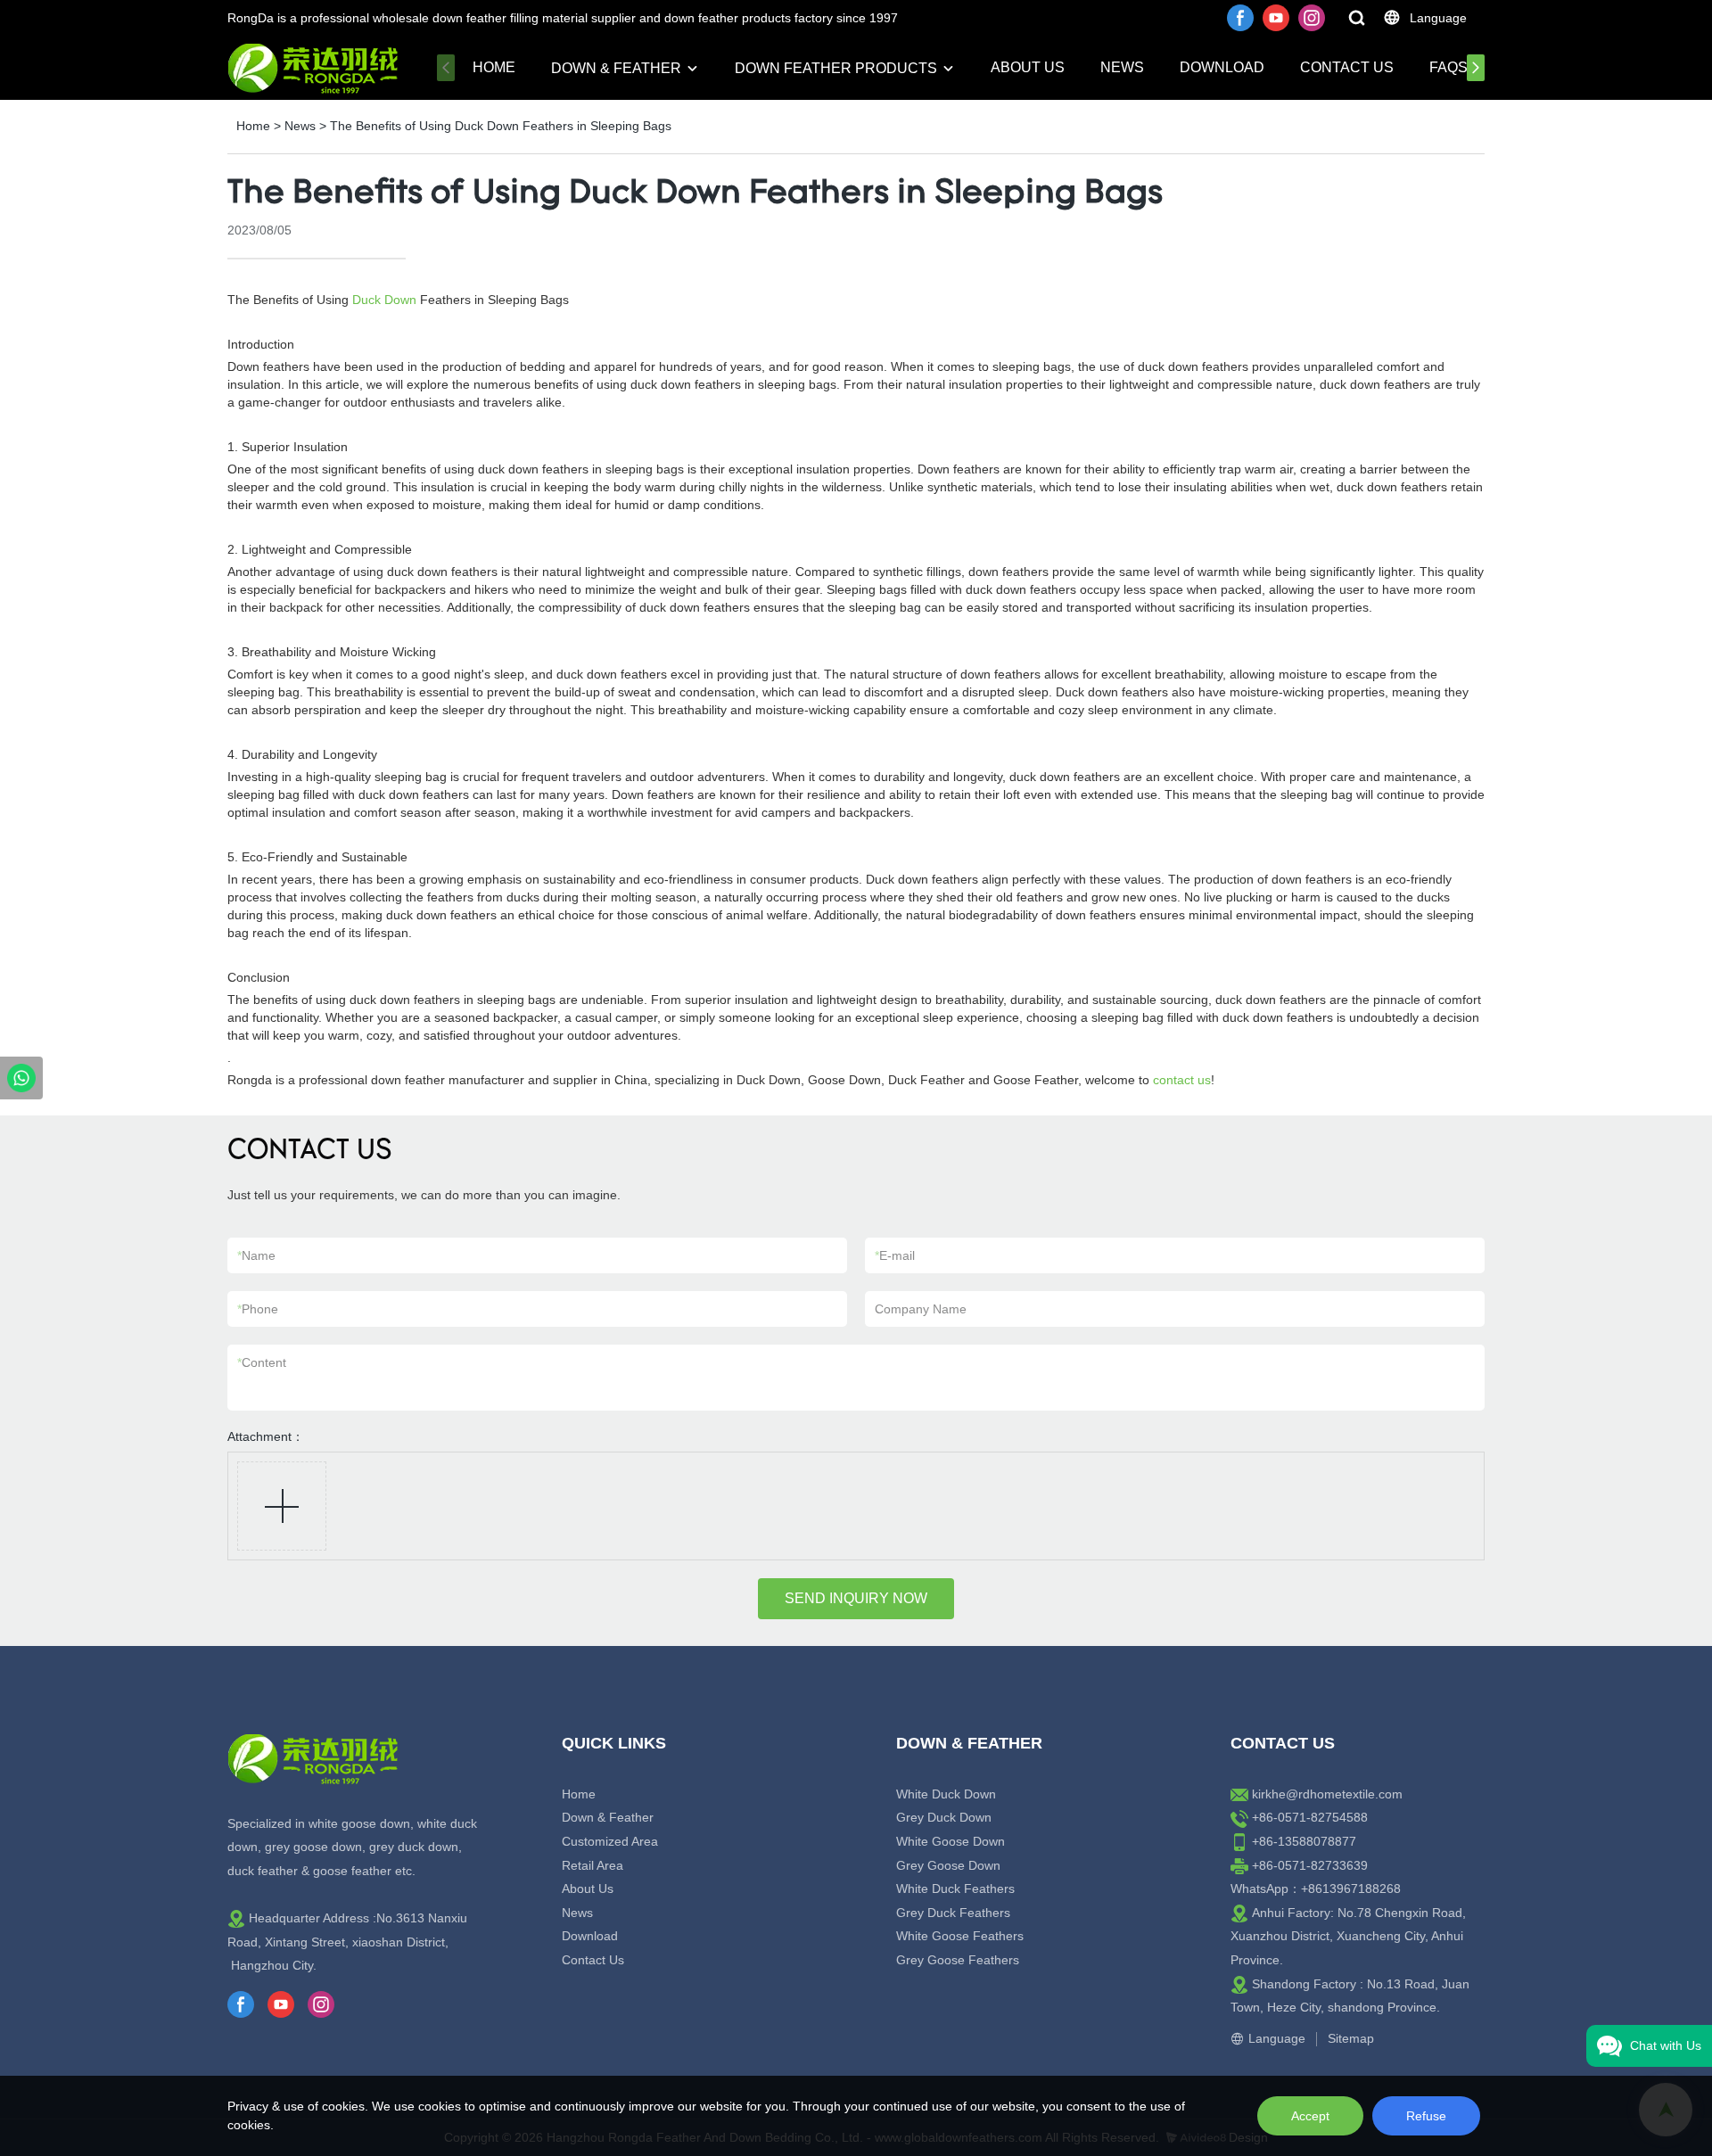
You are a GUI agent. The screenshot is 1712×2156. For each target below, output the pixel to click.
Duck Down (384, 300)
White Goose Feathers (960, 1936)
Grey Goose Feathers (958, 1960)
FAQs (1449, 67)
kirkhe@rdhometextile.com (1327, 1794)
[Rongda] (21, 1078)
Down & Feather (616, 68)
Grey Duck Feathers (953, 1913)
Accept (1310, 2116)
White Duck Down (946, 1794)
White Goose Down (951, 1841)
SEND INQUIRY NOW (856, 1598)
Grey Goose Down (948, 1865)
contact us (1182, 1080)
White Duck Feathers (955, 1889)
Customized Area (610, 1841)
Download (1222, 67)
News (1122, 67)
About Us (1028, 67)
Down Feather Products (836, 68)
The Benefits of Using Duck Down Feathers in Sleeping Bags (501, 126)
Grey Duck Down (944, 1817)
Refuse (1426, 2116)
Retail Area (593, 1865)
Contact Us (1347, 67)
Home (494, 67)
